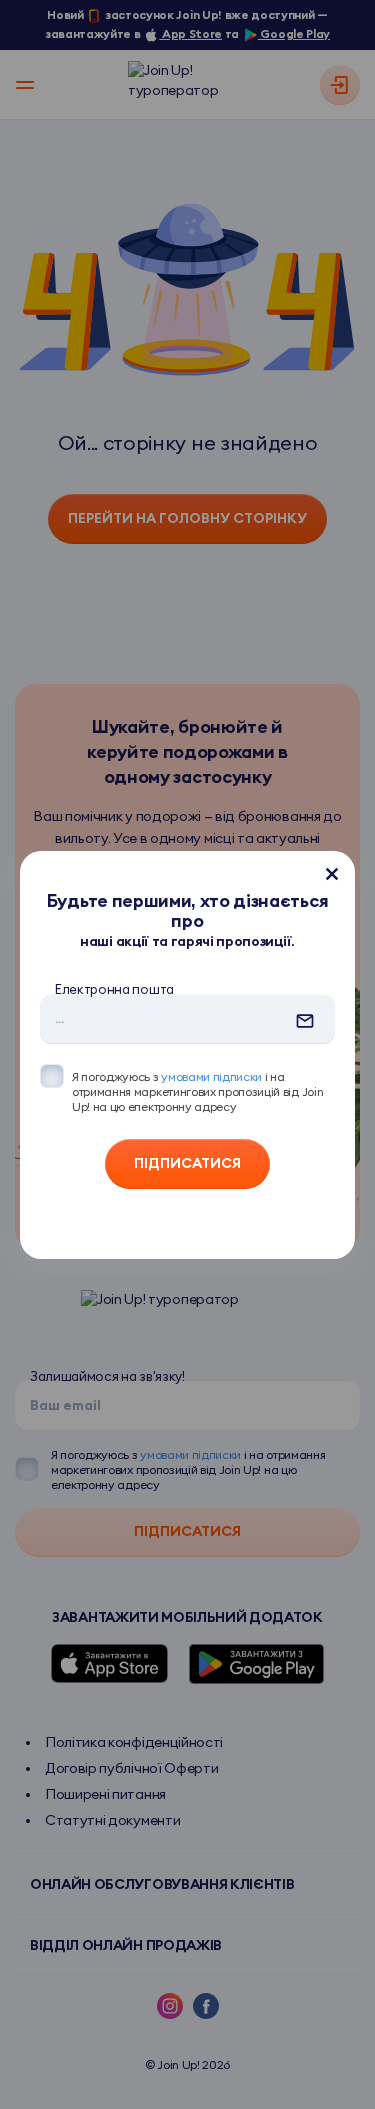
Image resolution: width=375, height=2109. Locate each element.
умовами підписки (211, 1076)
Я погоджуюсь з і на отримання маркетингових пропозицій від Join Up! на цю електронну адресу (197, 1091)
